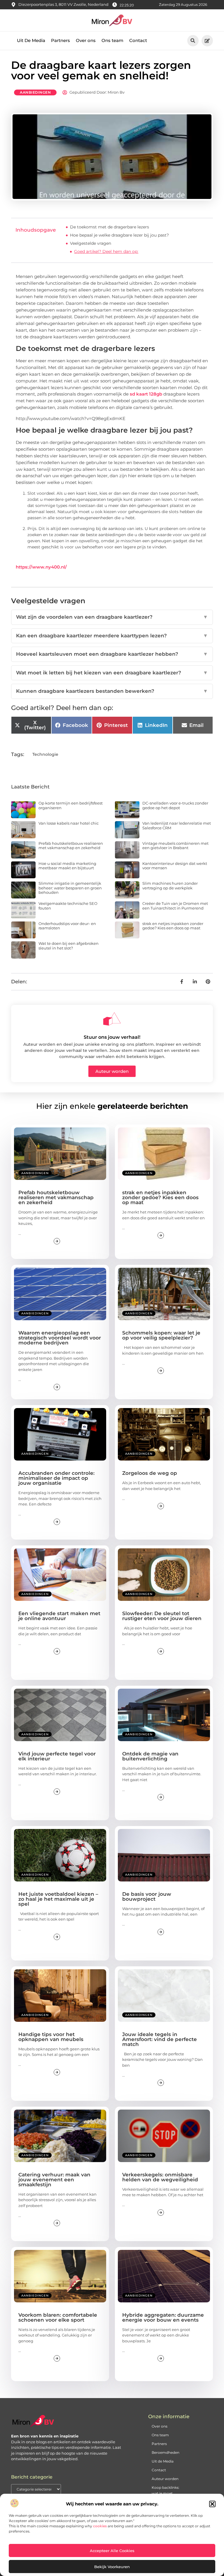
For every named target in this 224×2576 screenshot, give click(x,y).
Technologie (45, 754)
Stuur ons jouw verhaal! (112, 1037)
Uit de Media (163, 2461)
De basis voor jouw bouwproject (147, 1896)
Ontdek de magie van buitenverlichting (150, 1756)
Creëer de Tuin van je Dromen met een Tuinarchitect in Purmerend (175, 906)
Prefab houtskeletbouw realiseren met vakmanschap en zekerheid (71, 846)
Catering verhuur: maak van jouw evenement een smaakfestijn (54, 2180)
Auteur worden (165, 2479)
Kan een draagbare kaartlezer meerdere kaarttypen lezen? (112, 636)
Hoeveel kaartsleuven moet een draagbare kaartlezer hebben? (112, 654)
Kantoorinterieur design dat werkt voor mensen (175, 866)
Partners (61, 40)
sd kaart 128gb (146, 394)
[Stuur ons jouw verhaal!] (112, 1019)
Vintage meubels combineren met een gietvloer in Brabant (175, 846)
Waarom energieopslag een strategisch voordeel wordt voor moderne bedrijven (60, 1338)
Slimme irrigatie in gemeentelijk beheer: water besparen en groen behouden (70, 888)
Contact (138, 40)
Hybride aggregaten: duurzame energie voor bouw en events (163, 2317)
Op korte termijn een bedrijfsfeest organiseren (71, 805)
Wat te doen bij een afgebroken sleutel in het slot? (69, 946)
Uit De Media (31, 40)
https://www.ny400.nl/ (41, 567)
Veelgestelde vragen (91, 243)
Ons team (112, 40)
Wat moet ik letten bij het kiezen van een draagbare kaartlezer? (112, 673)
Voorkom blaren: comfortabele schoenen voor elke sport (58, 2317)
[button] (212, 2504)
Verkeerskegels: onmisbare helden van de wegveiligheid (160, 2177)
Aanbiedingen (35, 92)
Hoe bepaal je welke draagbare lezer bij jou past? (119, 235)
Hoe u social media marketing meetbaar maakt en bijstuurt (67, 866)
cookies (100, 2526)
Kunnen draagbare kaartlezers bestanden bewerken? (112, 691)
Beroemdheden (166, 2452)
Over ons (86, 40)
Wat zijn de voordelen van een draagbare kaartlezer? (112, 617)
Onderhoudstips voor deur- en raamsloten (67, 926)
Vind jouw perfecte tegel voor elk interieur (57, 1756)
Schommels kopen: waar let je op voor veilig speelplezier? (161, 1335)
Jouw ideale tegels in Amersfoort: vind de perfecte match (160, 2039)
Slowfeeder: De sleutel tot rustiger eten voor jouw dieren (162, 1616)
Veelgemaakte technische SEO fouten (68, 906)
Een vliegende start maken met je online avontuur (59, 1616)
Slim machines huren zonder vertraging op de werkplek (170, 886)
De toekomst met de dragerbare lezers (110, 227)
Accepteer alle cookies (112, 2551)
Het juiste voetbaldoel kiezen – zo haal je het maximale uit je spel (58, 1899)
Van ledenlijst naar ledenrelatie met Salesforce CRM (177, 826)
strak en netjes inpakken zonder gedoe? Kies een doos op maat (173, 926)
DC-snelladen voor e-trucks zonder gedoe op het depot (175, 805)
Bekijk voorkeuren (112, 2567)
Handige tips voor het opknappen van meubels (51, 2037)
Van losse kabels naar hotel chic (69, 823)
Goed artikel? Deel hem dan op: (106, 251)
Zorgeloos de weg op (150, 1473)
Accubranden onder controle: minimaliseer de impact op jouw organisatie (56, 1478)
